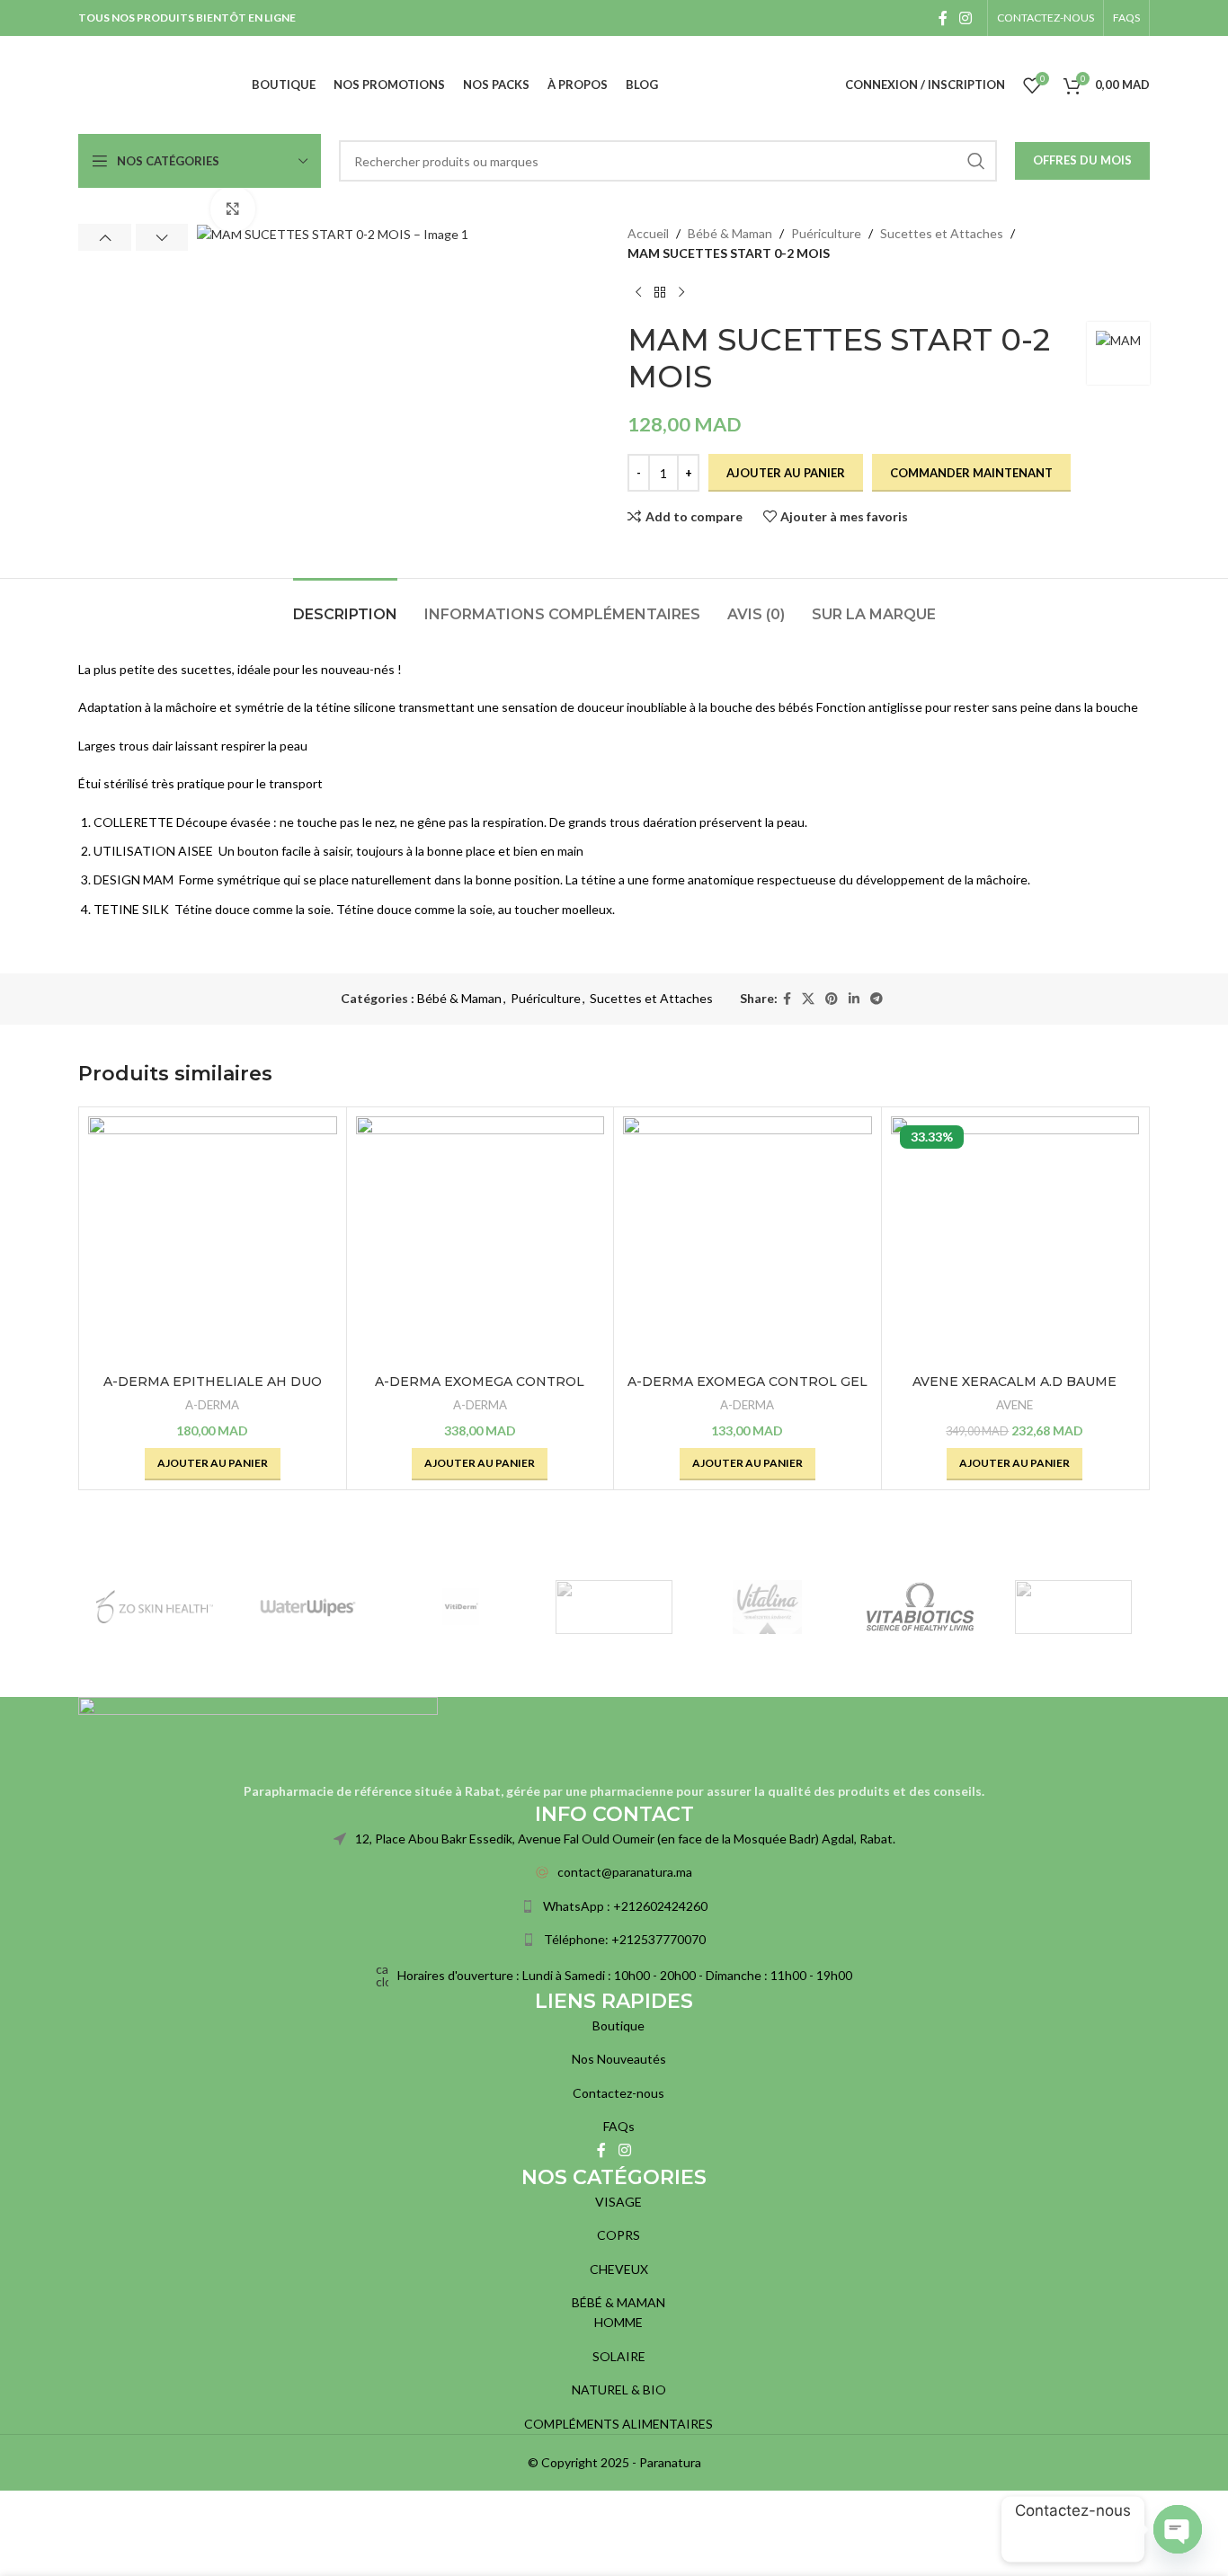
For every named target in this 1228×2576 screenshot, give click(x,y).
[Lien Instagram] (966, 18)
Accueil (648, 233)
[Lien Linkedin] (854, 999)
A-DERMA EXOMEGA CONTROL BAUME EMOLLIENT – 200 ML (480, 1390)
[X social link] (808, 999)
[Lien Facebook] (943, 18)
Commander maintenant (971, 473)
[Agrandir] (233, 209)
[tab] (345, 605)
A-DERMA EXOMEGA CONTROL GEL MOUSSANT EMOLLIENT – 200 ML (747, 1390)
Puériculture (826, 233)
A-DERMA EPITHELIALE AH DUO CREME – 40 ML (213, 1390)
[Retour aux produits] (660, 293)
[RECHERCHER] (976, 161)
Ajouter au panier (786, 473)
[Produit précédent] (638, 293)
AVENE (1014, 1405)
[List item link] (614, 1872)
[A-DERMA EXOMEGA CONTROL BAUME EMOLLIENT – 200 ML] (481, 1241)
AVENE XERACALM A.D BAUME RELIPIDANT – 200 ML (1014, 1390)
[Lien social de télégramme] (877, 999)
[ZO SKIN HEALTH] (155, 1607)
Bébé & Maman (730, 233)
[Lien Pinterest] (832, 999)
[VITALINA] (767, 1607)
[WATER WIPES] (307, 1607)
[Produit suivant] (681, 293)
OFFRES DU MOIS (1082, 160)
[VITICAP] (614, 1607)
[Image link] (258, 1737)
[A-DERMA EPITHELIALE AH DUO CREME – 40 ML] (213, 1241)
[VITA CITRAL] (1073, 1607)
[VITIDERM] (461, 1607)
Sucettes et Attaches (942, 233)
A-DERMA (212, 1405)
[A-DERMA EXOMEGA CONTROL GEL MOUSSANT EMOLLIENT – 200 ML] (747, 1241)
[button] (105, 237)
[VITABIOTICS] (920, 1607)
